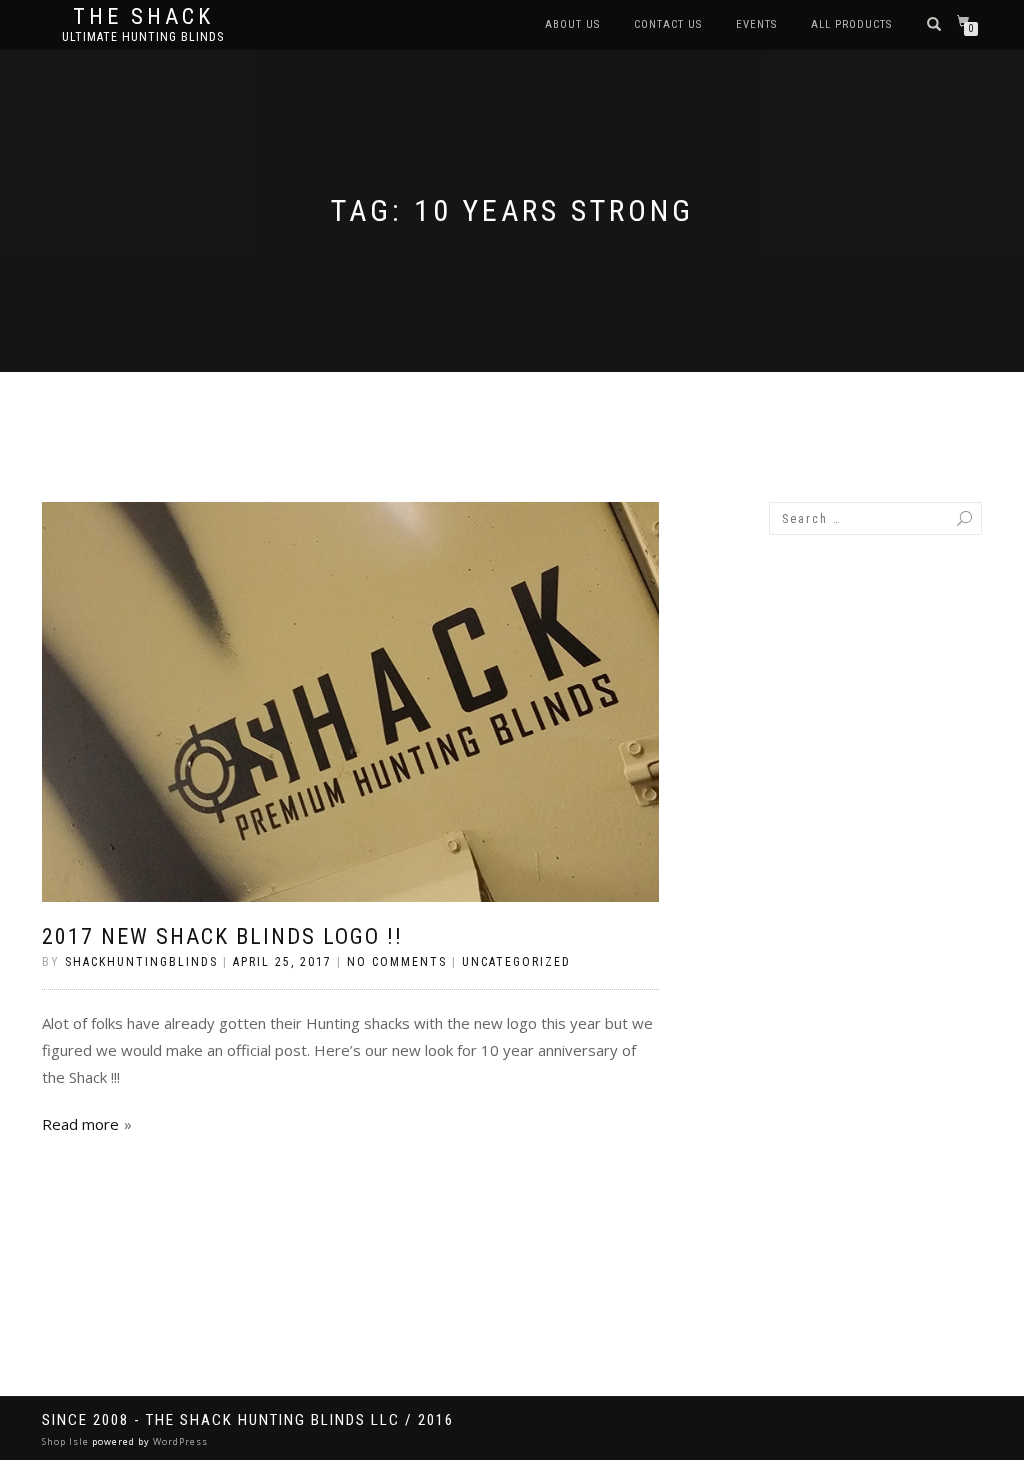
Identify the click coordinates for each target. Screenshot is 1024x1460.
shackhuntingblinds (141, 962)
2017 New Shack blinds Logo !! (222, 936)
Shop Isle (65, 1441)
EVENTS (756, 24)
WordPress (180, 1441)
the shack (143, 17)
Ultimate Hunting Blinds (143, 37)
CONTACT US (668, 24)
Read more (80, 1124)
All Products (851, 24)
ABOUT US (572, 24)
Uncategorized (516, 962)
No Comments (397, 962)
